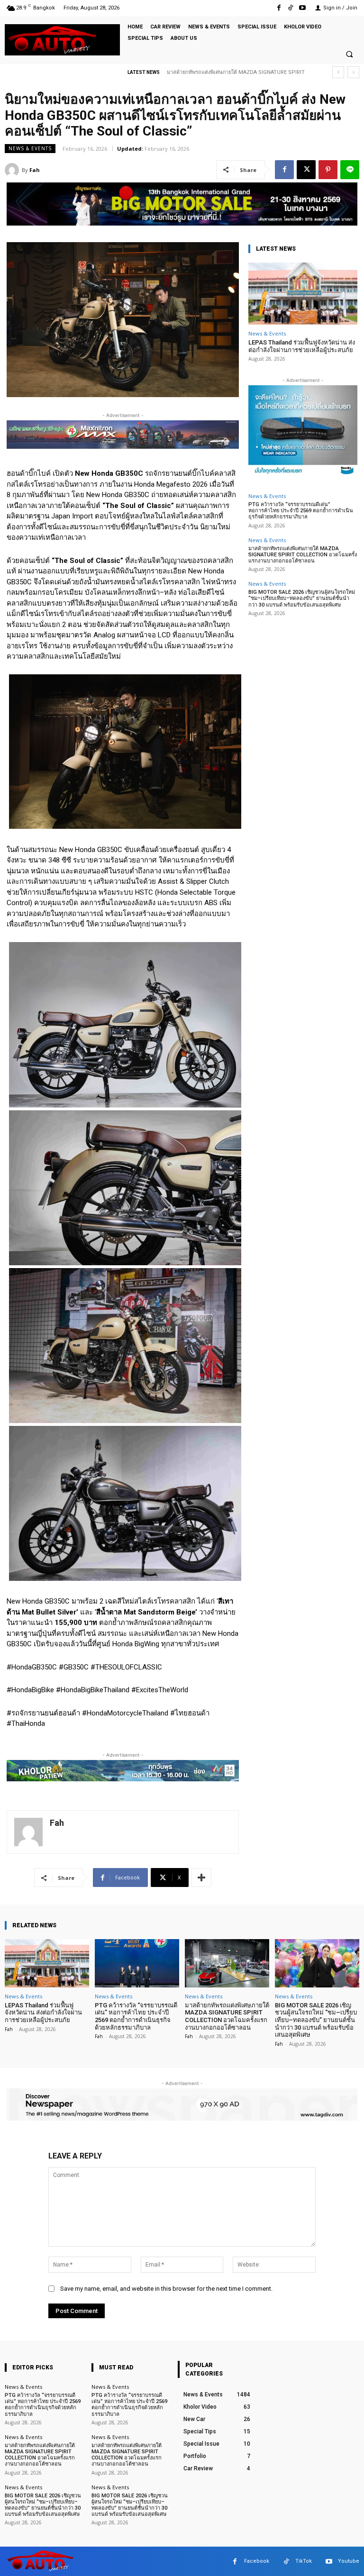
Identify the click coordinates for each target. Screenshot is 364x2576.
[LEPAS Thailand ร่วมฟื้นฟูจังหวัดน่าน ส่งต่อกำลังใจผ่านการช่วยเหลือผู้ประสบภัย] (303, 294)
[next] (353, 72)
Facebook (257, 2561)
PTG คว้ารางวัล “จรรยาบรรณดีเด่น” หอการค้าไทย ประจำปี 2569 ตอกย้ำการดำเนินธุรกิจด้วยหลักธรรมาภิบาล (301, 511)
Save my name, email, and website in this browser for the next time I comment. (166, 2289)
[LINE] (350, 170)
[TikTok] (291, 8)
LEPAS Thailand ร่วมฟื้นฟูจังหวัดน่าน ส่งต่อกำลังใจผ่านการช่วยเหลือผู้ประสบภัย (302, 346)
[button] (349, 54)
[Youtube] (303, 8)
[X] (306, 170)
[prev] (338, 72)
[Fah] (13, 170)
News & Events (30, 148)
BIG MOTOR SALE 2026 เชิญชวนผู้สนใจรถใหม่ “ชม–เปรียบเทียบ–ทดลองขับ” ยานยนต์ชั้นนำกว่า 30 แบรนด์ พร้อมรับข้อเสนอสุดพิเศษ (302, 598)
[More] (201, 1878)
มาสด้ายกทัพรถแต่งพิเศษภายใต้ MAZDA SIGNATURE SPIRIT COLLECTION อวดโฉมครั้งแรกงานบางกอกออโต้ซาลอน (303, 555)
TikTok (304, 2561)
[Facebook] (278, 8)
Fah (35, 170)
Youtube (349, 2561)
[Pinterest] (328, 170)
